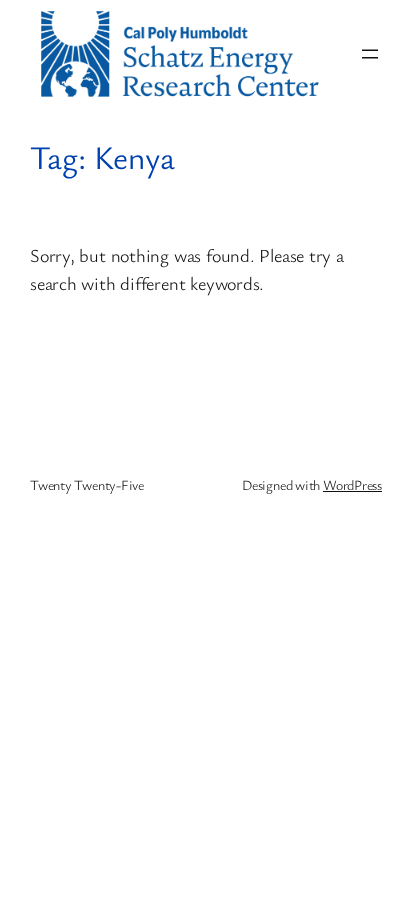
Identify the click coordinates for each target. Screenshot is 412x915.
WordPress (352, 484)
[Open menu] (370, 54)
